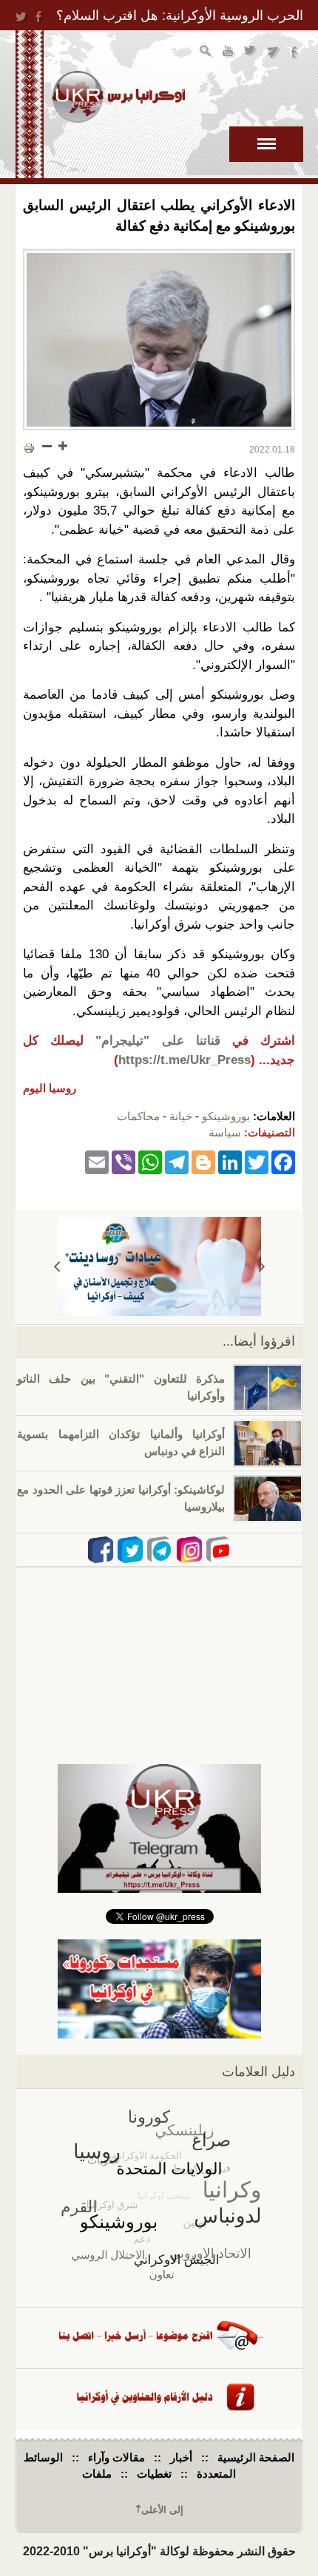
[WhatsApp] (150, 1162)
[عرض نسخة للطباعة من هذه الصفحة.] (29, 447)
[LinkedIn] (230, 1162)
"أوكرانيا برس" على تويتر (251, 53)
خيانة (181, 1116)
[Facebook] (283, 1162)
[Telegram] (177, 1162)
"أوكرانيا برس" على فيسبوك (295, 53)
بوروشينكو (226, 1116)
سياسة (225, 1132)
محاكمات (138, 1116)
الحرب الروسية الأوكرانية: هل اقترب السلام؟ (180, 16)
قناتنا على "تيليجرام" (158, 1041)
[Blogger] (203, 1162)
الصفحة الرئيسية (256, 2457)
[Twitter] (257, 1162)
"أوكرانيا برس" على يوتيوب (229, 53)
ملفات (97, 2474)
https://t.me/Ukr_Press (185, 1060)
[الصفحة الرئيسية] (118, 97)
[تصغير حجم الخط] (47, 446)
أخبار (181, 2457)
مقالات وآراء (116, 2457)
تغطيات (154, 2474)
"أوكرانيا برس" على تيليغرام (273, 53)
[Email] (97, 1162)
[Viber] (124, 1162)
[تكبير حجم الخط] (62, 446)
